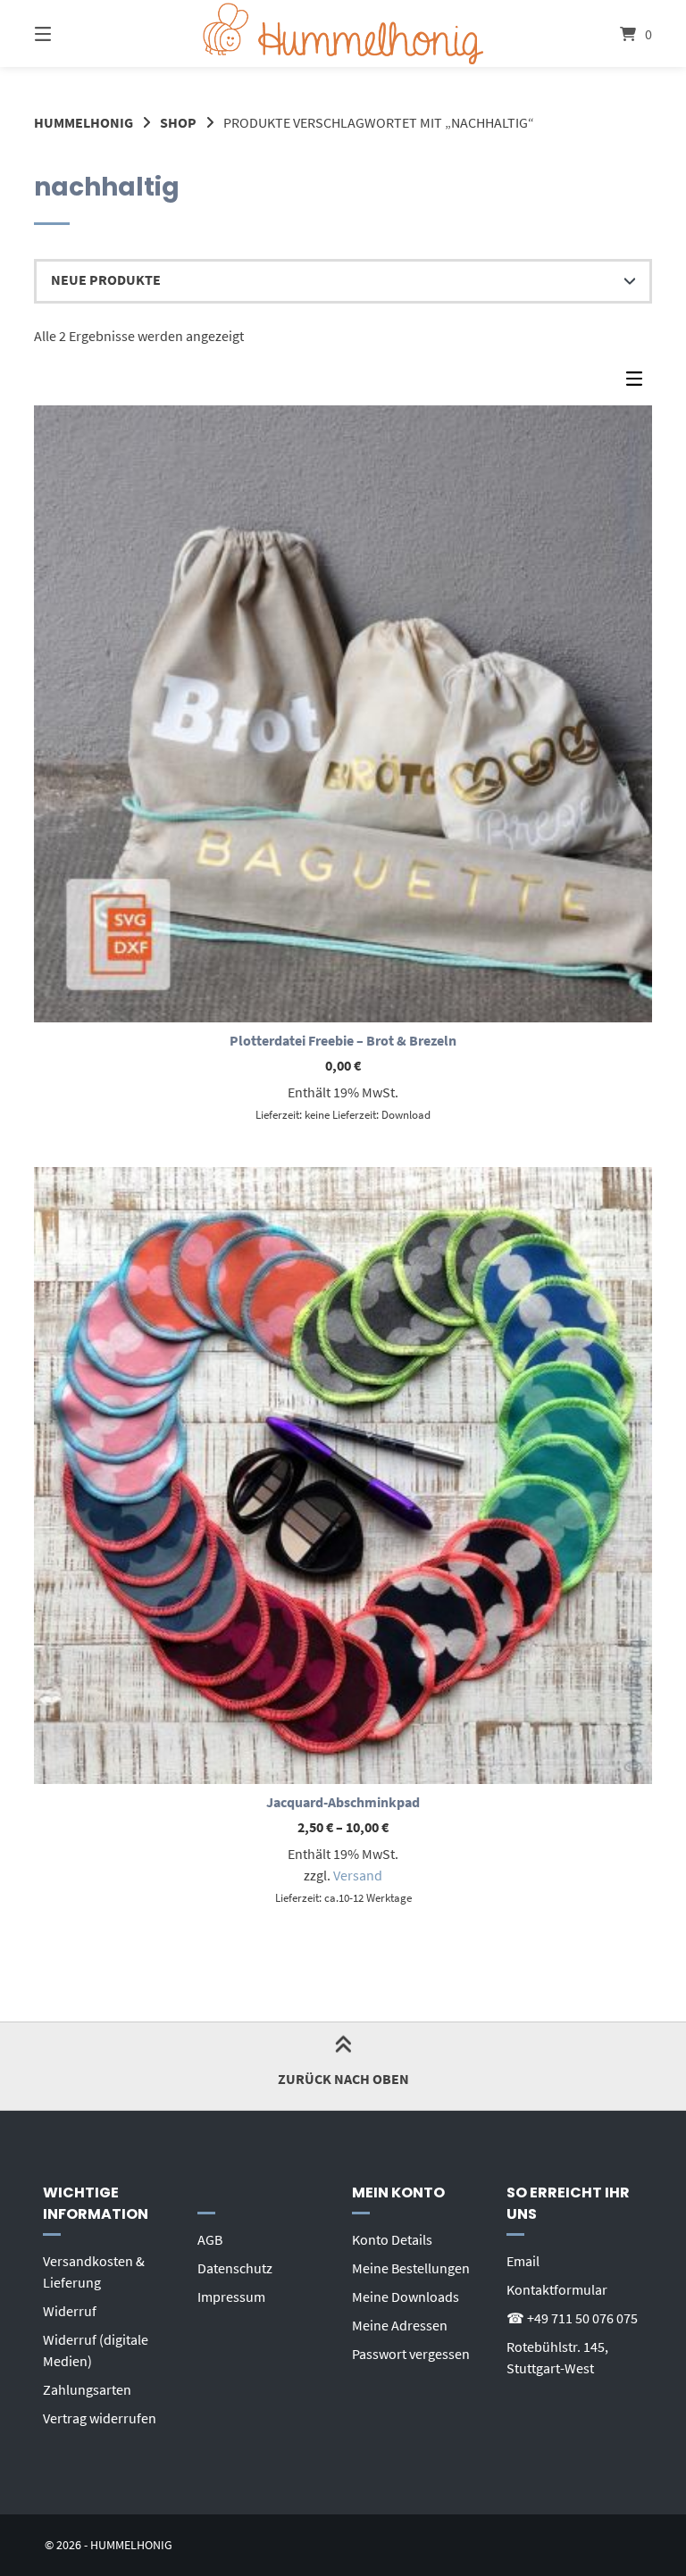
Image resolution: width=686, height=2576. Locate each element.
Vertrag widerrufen (100, 2418)
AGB (210, 2239)
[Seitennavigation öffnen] (74, 33)
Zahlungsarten (87, 2389)
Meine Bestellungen (411, 2268)
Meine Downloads (406, 2297)
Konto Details (392, 2239)
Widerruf (70, 2311)
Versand (358, 1875)
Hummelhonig (84, 122)
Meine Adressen (400, 2325)
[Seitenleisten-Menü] (639, 383)
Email (523, 2261)
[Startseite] (343, 33)
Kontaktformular (557, 2289)
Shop (178, 122)
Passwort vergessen (411, 2354)
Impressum (231, 2297)
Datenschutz (235, 2268)
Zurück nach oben (343, 2079)
